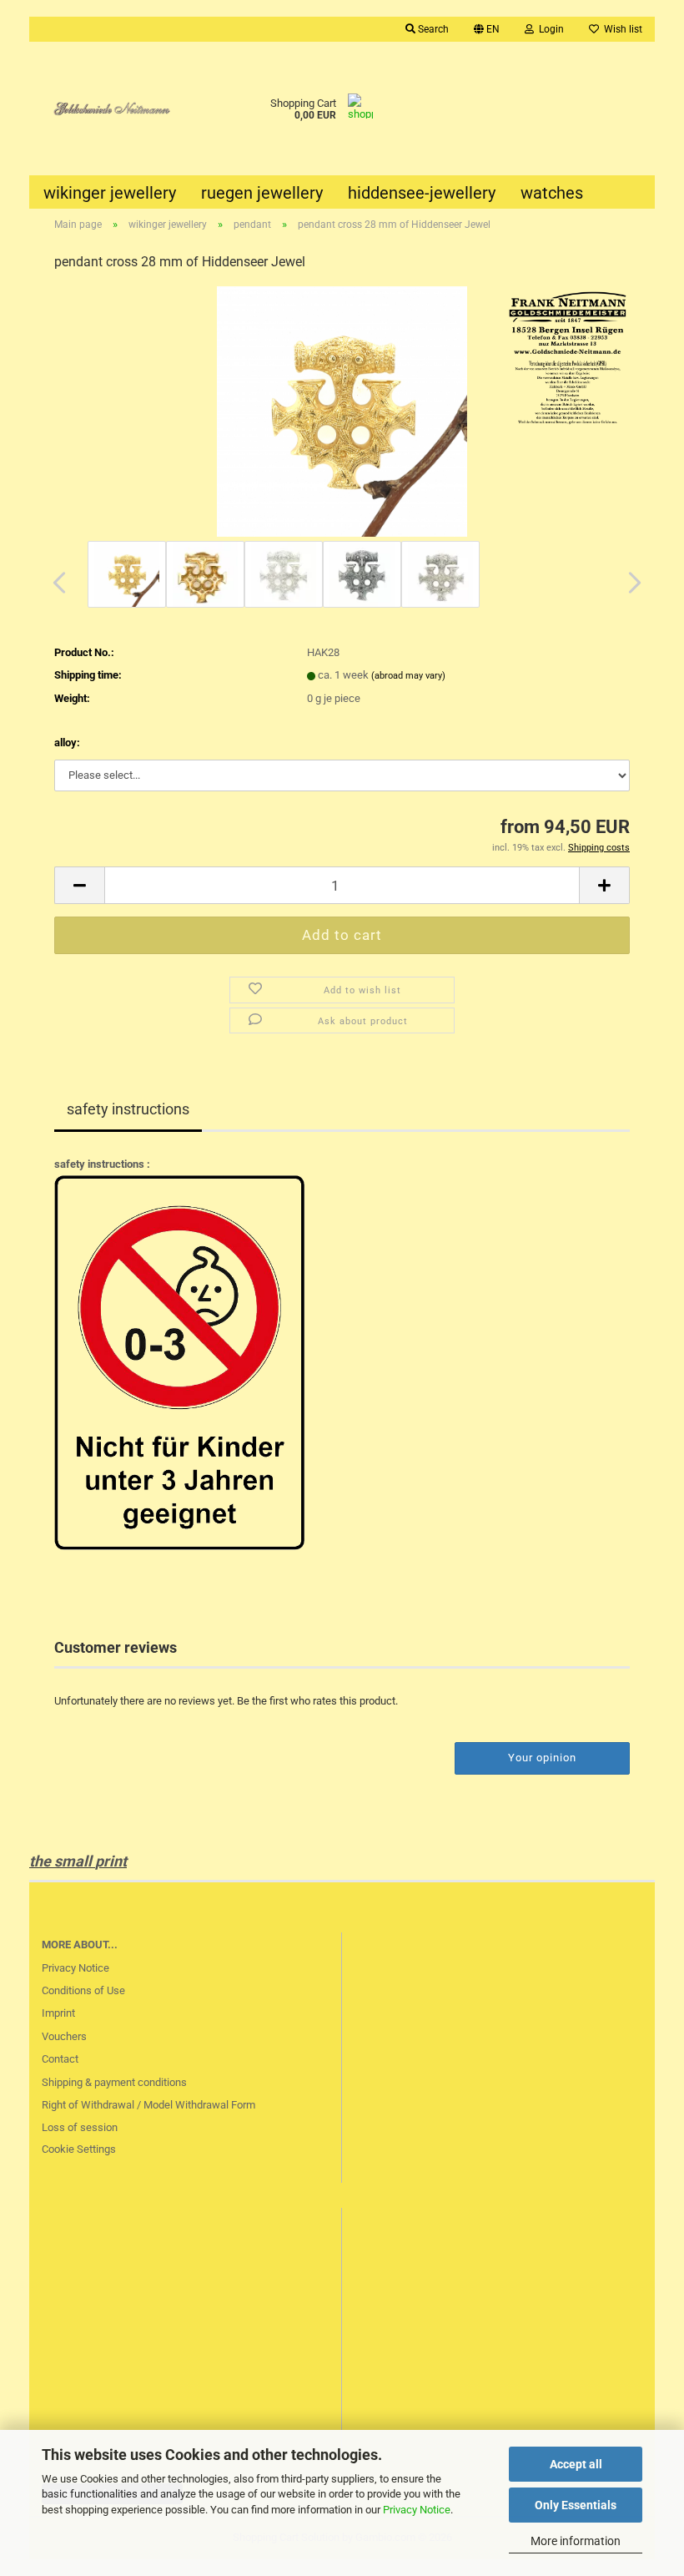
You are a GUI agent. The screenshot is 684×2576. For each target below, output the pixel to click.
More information (576, 2541)
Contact (60, 2059)
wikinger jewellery (110, 193)
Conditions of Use (83, 1990)
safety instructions (128, 1109)
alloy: (67, 742)
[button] (487, 29)
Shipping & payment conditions (114, 2082)
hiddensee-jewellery (422, 193)
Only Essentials (576, 2505)
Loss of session (80, 2127)
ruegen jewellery (262, 193)
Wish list (621, 29)
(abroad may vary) (408, 676)
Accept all (576, 2464)
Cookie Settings (79, 2149)
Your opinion (542, 1758)
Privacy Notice (417, 2510)
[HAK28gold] (342, 411)
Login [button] (549, 29)
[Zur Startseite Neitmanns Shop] (108, 109)
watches (552, 193)
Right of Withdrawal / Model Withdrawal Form (148, 2105)
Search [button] (432, 29)
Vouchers (64, 2036)
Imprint (58, 2013)
